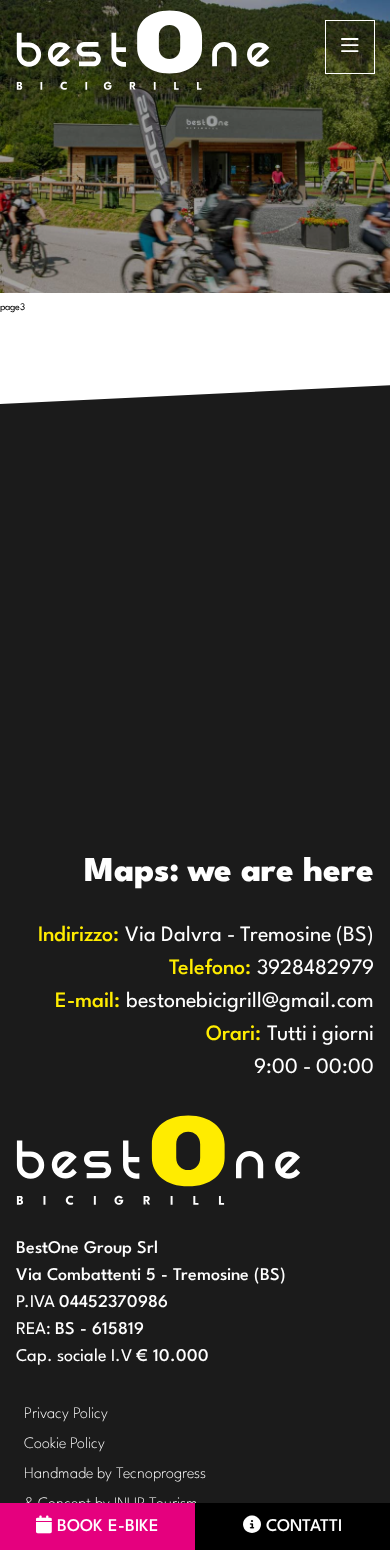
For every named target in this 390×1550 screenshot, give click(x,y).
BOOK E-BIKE (108, 1526)
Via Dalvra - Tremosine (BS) (206, 936)
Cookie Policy (64, 1444)
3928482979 (271, 969)
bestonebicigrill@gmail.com (214, 1002)
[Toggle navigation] (350, 47)
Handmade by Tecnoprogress (115, 1474)
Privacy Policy (66, 1414)
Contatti (304, 1526)
